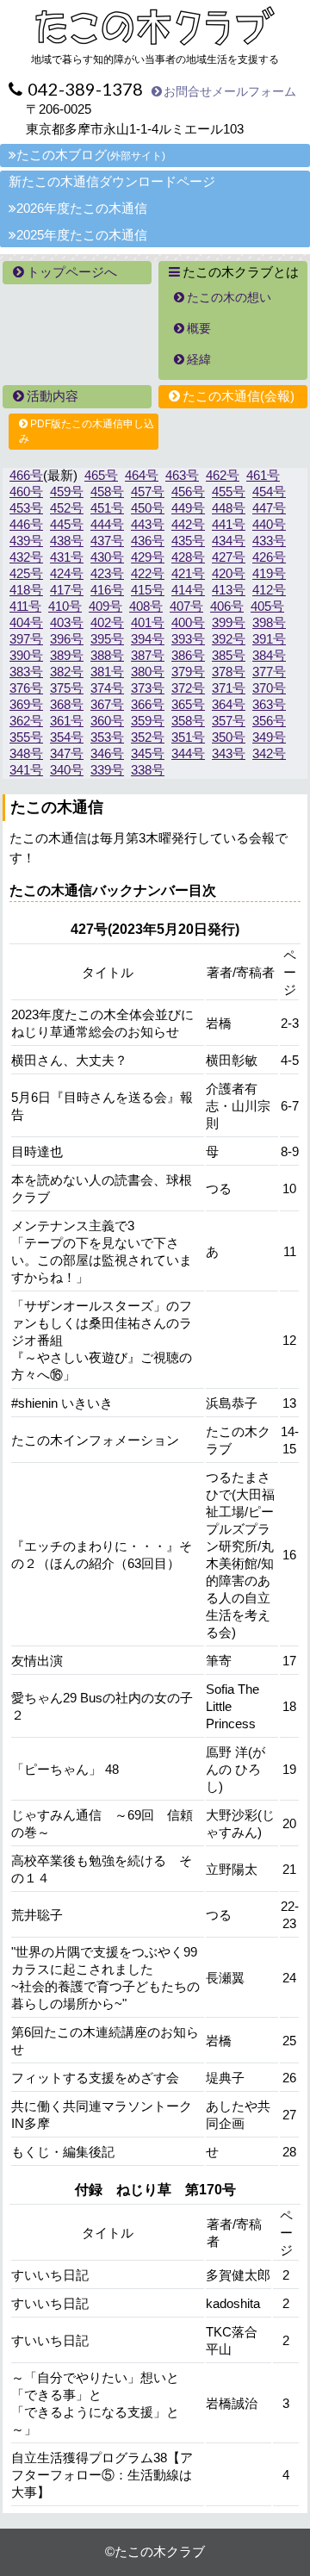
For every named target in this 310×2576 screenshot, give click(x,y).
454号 (269, 492)
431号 (67, 557)
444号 (107, 524)
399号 (229, 622)
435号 (188, 541)
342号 (269, 753)
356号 (269, 721)
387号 (148, 655)
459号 (67, 492)
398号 (269, 622)
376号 (26, 688)
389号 (67, 655)
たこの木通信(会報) (239, 396)
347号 (67, 753)
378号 (229, 672)
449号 (188, 508)
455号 (229, 492)
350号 (229, 737)
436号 (148, 541)
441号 (229, 524)
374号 (107, 688)
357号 (229, 721)
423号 (107, 573)
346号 (107, 753)
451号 (107, 508)
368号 (67, 704)
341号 (26, 770)
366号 (148, 704)
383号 (26, 672)
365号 (188, 704)
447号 (269, 508)
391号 (269, 639)
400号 (188, 622)
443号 (148, 524)
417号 (67, 590)
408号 (146, 606)
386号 (188, 655)
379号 (188, 672)
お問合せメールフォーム (230, 91)
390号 (26, 655)
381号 (107, 672)
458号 (107, 492)
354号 (67, 737)
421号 (188, 573)
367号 (107, 704)
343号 (229, 753)
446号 (26, 524)
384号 (269, 655)
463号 (182, 475)
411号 (25, 606)
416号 (107, 590)
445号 (67, 524)
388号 (107, 655)
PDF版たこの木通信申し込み (87, 431)
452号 (67, 508)
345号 (148, 753)
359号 (148, 721)
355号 (26, 737)
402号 (107, 622)
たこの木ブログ (91, 155)
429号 (148, 557)
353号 (107, 737)
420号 (229, 573)
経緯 (199, 359)
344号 (188, 753)
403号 (67, 622)
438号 (67, 541)
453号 (26, 508)
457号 (148, 492)
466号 (26, 475)
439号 (26, 541)
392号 (229, 639)
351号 (188, 737)
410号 (65, 606)
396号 (67, 639)
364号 (229, 704)
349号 (269, 737)
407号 (186, 606)
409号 (105, 606)
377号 (269, 672)
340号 (67, 770)
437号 (107, 541)
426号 (269, 557)
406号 (227, 606)
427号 (229, 557)
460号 (26, 492)
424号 (67, 573)
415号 (148, 590)
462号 (223, 475)
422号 (148, 573)
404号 (26, 622)
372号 (188, 688)
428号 (188, 557)
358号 (188, 721)
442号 (188, 524)
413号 (229, 590)
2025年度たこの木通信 (82, 235)
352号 (148, 737)
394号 (148, 639)
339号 (107, 770)
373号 (148, 688)
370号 (269, 688)
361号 (67, 721)
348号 (26, 753)
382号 (67, 672)
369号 (26, 704)
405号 (267, 606)
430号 (107, 557)
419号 (269, 573)
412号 (269, 590)
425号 (26, 573)
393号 (188, 639)
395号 (107, 639)
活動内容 (53, 396)
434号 (229, 541)
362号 (26, 721)
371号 (229, 688)
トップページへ (72, 272)
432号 (26, 557)
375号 (67, 688)
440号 (269, 524)
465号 (101, 475)
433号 (269, 541)
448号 (229, 508)
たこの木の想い (229, 297)
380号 (148, 672)
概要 (199, 328)
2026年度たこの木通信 (82, 208)
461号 (263, 475)
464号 (142, 475)
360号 (107, 721)
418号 (26, 590)
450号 (148, 508)
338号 (148, 770)
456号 (188, 492)
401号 (148, 622)
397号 (26, 639)
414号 (188, 590)
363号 (269, 704)
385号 (229, 655)
